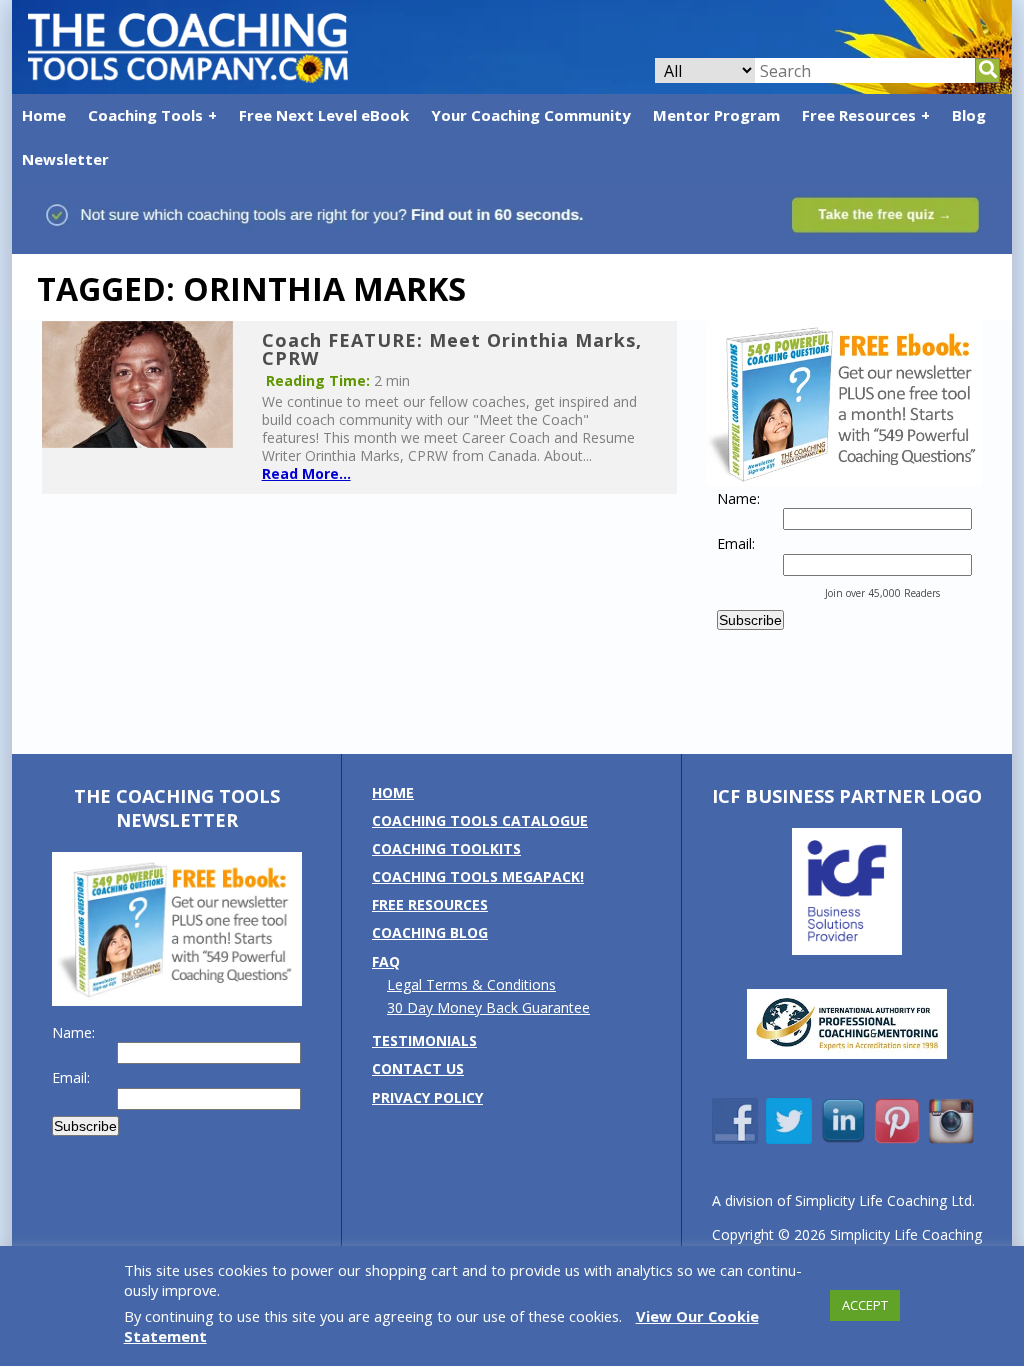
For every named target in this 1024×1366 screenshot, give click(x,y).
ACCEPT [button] (865, 1305)
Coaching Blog (430, 932)
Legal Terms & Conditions (471, 984)
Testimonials (424, 1040)
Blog (969, 115)
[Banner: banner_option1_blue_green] (512, 243)
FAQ (386, 961)
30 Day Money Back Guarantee (488, 1007)
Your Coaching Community (531, 115)
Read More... (306, 473)
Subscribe (750, 620)
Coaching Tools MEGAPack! (478, 876)
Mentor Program (716, 115)
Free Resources (859, 115)
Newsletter (65, 159)
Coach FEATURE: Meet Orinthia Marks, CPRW (452, 349)
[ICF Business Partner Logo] (847, 949)
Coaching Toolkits (446, 848)
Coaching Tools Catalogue (480, 820)
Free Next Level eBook (324, 115)
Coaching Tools (145, 115)
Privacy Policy (427, 1097)
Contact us (418, 1068)
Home (44, 115)
